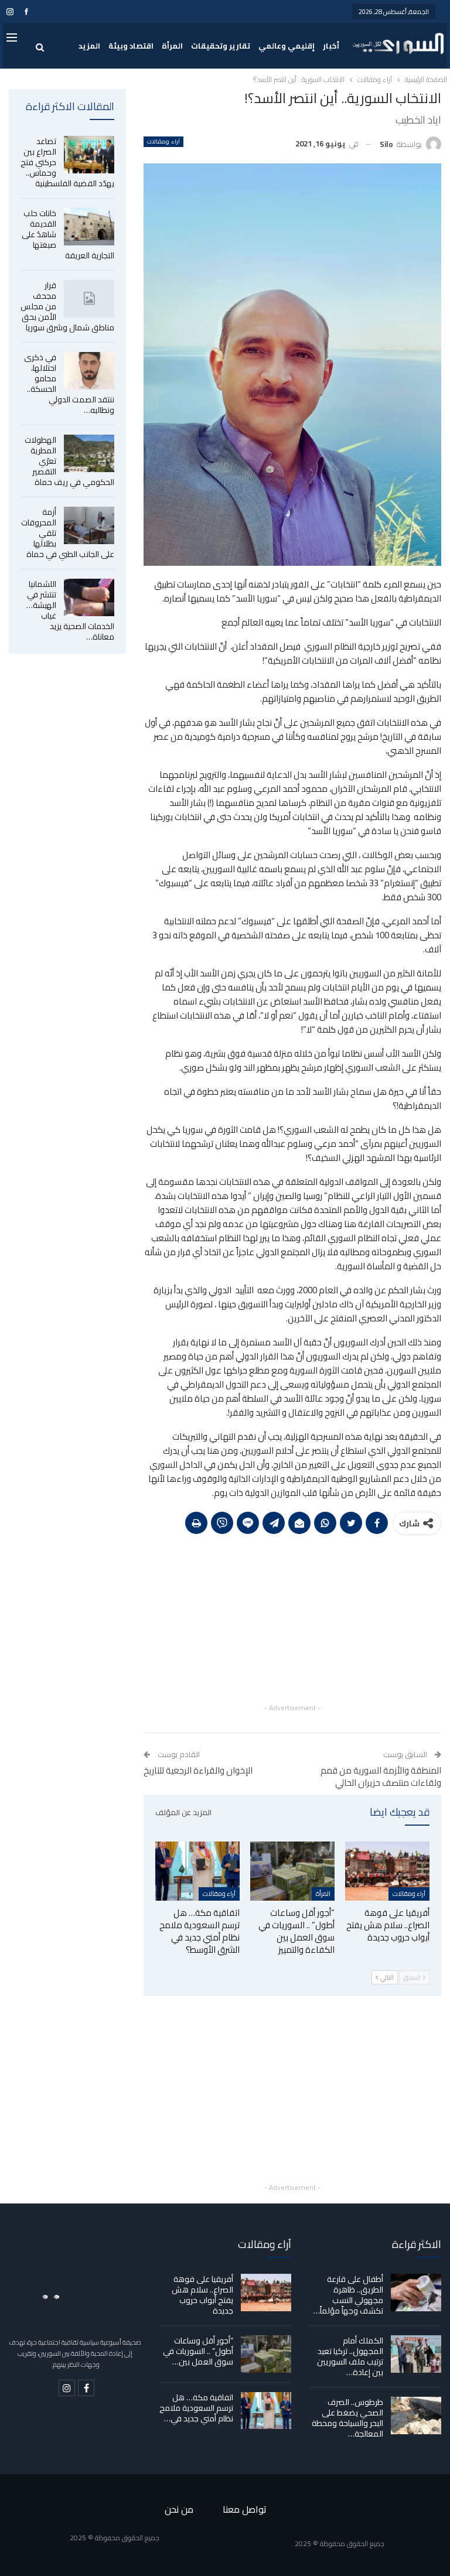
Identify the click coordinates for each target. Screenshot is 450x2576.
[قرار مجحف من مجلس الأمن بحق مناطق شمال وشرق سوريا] (89, 299)
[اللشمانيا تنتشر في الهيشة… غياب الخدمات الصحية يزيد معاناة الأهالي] (89, 597)
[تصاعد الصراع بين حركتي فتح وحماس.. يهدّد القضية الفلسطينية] (89, 155)
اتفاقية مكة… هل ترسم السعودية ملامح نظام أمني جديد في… (196, 2408)
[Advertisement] (292, 1619)
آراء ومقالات (163, 142)
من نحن (179, 2509)
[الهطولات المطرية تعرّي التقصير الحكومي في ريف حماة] (89, 453)
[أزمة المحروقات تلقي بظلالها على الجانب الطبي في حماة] (89, 525)
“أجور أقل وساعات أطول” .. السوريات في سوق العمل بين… (198, 2351)
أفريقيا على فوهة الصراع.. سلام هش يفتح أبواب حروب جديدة (202, 2295)
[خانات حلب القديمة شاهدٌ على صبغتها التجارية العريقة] (89, 227)
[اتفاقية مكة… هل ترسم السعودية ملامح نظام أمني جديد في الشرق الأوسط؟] (197, 1871)
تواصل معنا (245, 2509)
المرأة (172, 46)
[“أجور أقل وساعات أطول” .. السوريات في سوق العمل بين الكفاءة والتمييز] (292, 1871)
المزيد (89, 46)
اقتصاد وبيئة (131, 46)
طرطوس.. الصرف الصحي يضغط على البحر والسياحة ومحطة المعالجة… (347, 2418)
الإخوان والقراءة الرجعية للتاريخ (198, 1770)
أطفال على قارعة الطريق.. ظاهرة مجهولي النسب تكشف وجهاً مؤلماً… (348, 2295)
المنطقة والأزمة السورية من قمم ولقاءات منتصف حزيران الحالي (381, 1776)
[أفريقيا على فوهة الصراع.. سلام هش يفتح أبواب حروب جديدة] (387, 1871)
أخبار (331, 46)
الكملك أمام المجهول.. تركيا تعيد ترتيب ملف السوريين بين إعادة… (350, 2356)
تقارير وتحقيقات (221, 46)
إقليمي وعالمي (287, 46)
